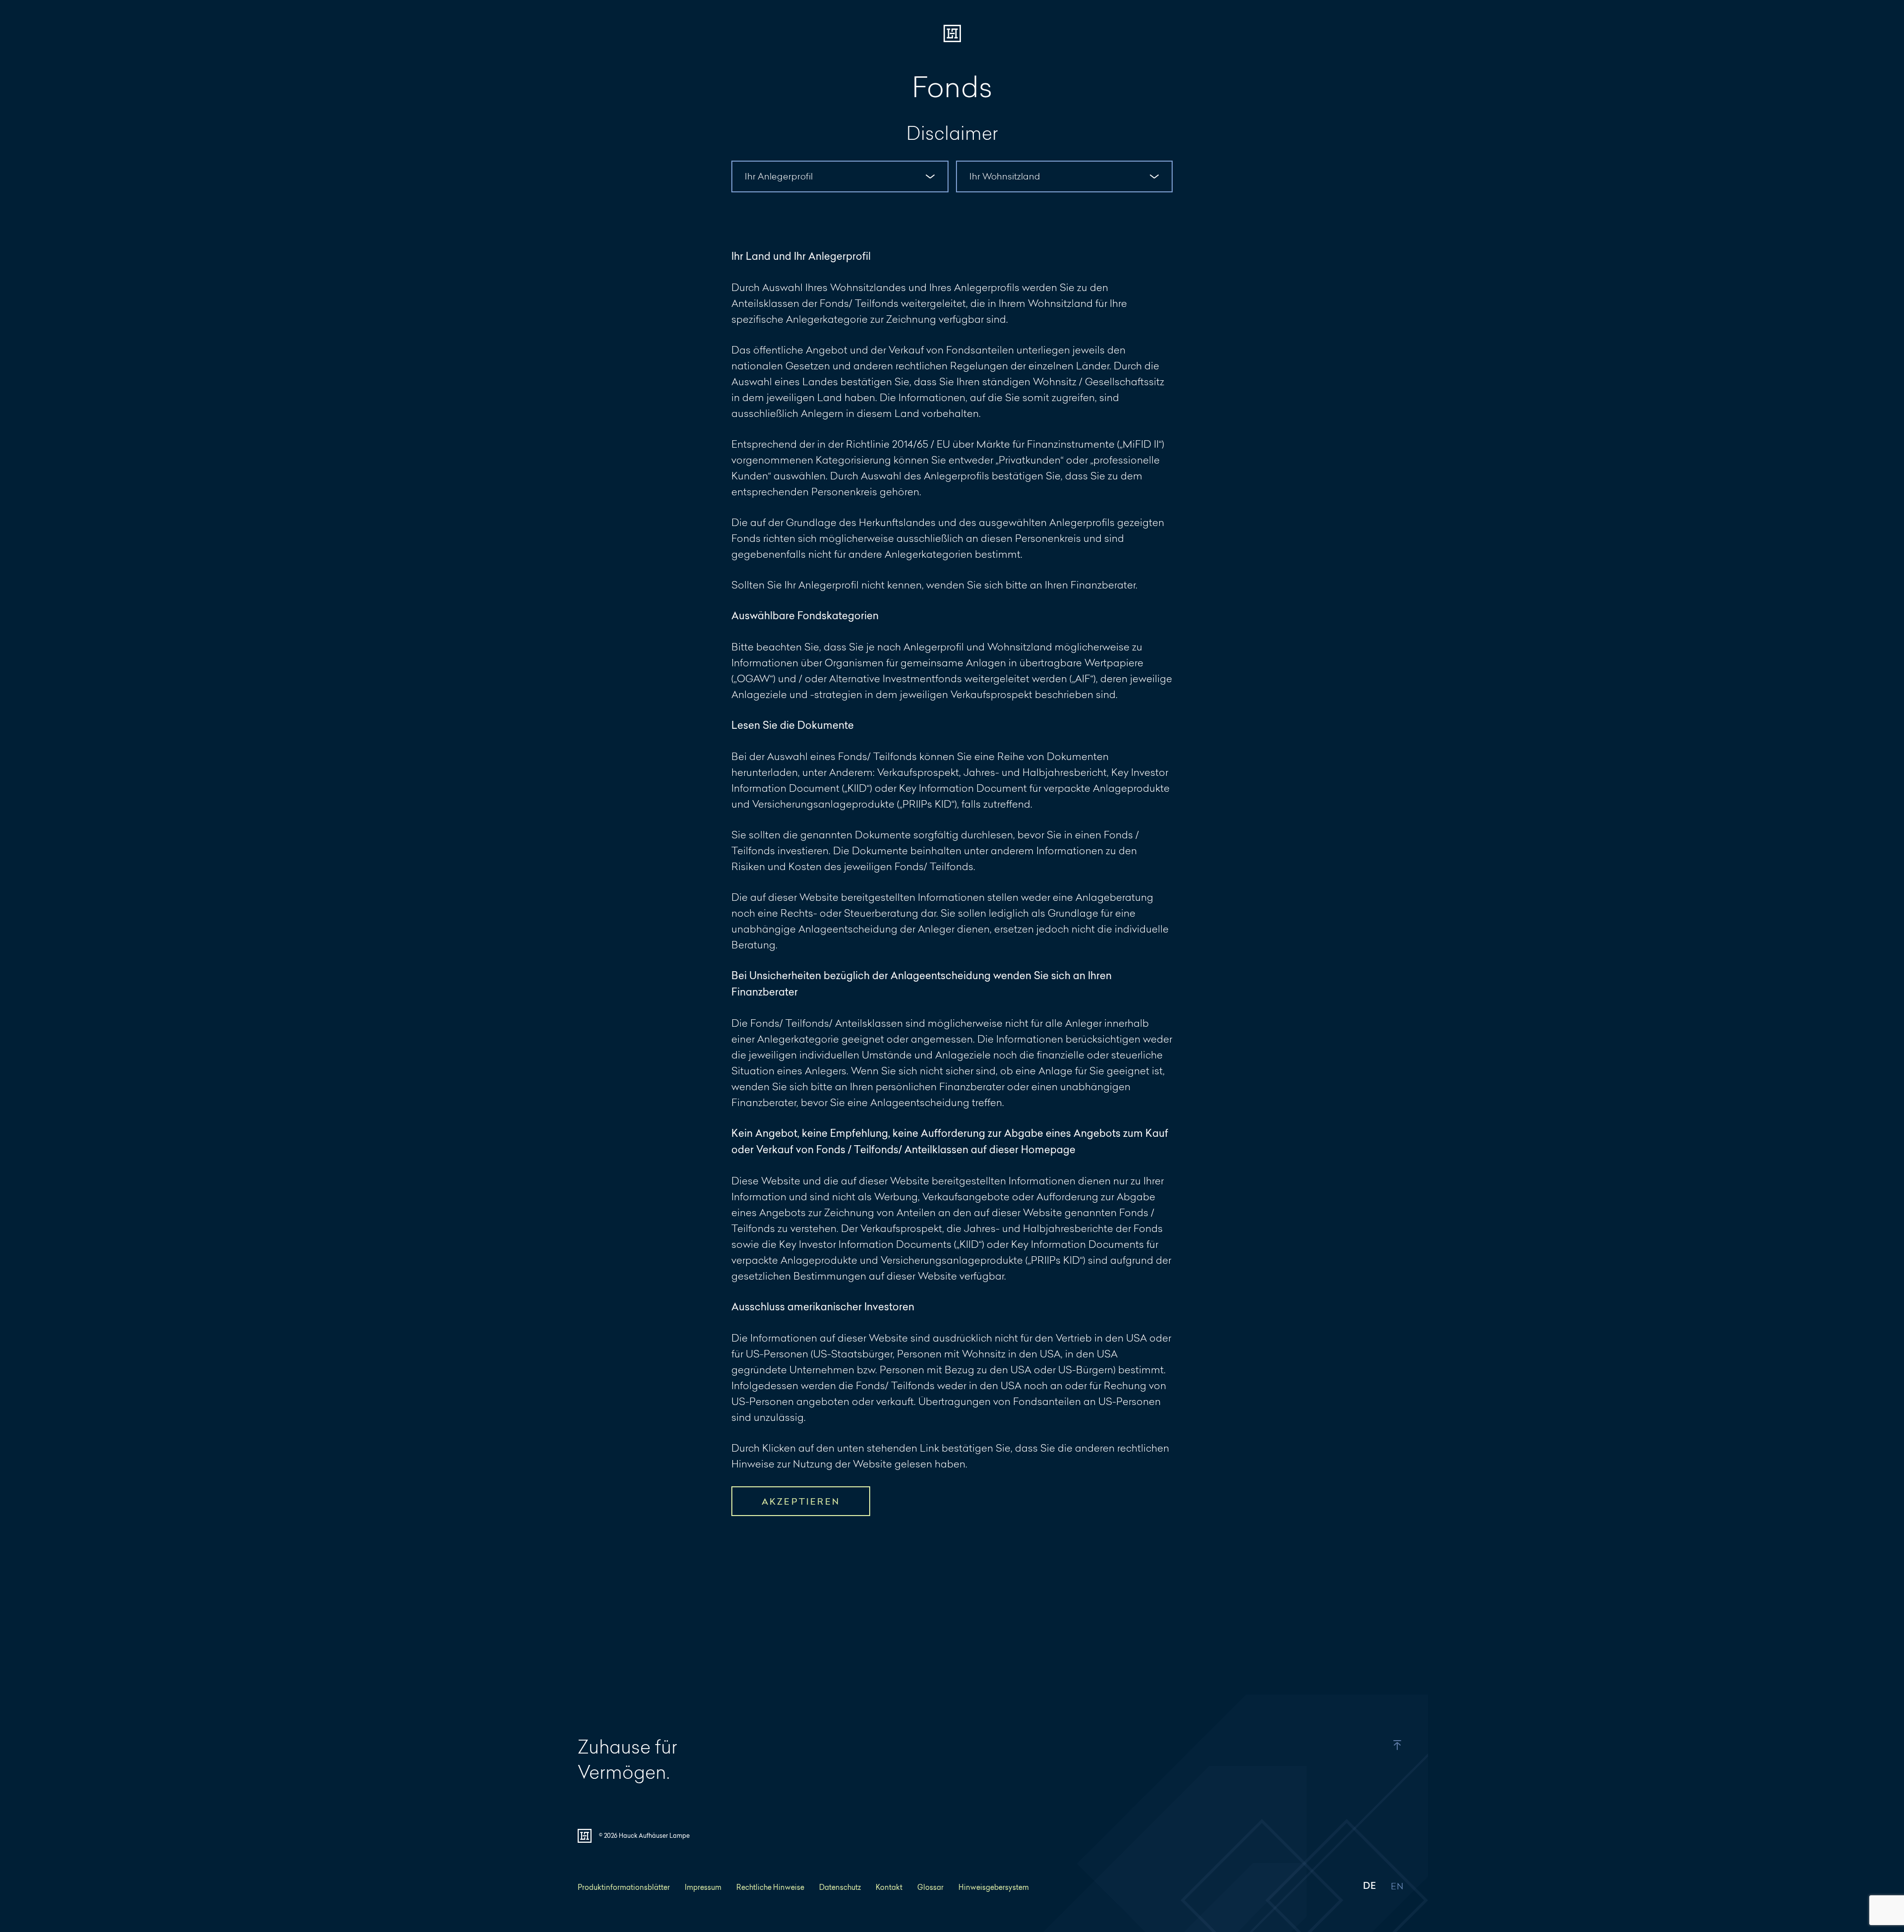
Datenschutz (840, 1887)
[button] (1375, 1745)
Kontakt (889, 1887)
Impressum (703, 1887)
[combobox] (840, 176)
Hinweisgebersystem (994, 1887)
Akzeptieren (801, 1501)
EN (1397, 1887)
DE (1369, 1887)
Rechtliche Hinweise (770, 1887)
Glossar (930, 1887)
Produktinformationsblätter (624, 1887)
